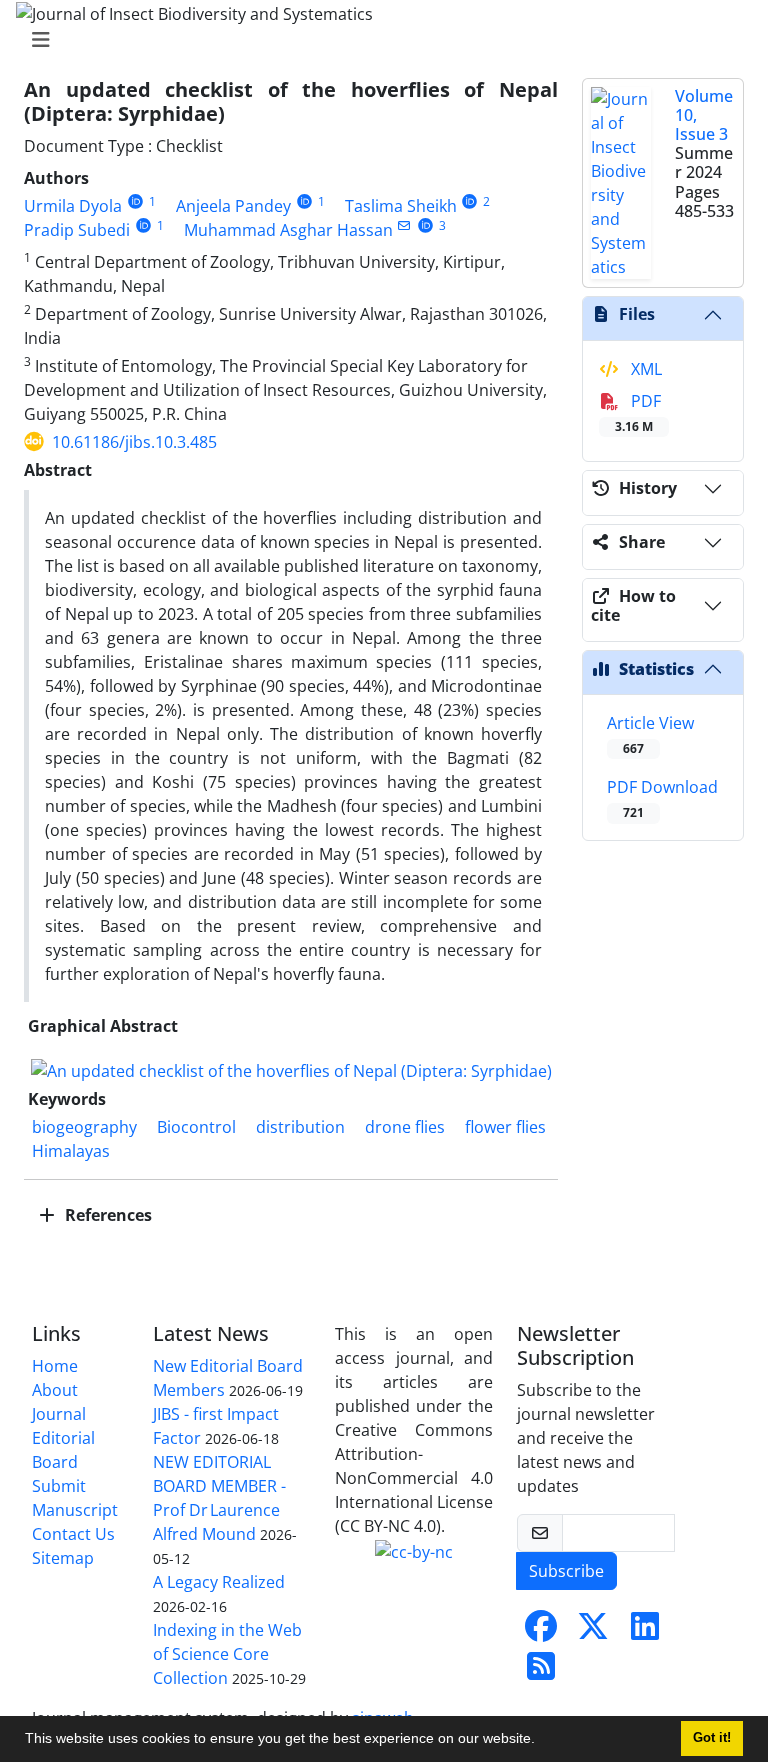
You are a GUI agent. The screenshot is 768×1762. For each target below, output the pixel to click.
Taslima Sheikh (401, 206)
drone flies (405, 1127)
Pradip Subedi (77, 230)
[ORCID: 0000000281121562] (470, 201)
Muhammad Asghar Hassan (288, 230)
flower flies (505, 1127)
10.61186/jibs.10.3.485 (134, 442)
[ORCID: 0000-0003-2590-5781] (425, 225)
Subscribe (566, 1571)
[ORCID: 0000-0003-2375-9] (143, 225)
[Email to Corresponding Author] (404, 225)
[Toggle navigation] (378, 40)
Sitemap (63, 1558)
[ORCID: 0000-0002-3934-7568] (135, 201)
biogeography (84, 1127)
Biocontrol (196, 1127)
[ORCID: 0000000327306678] (304, 201)
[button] (542, 1741)
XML (644, 369)
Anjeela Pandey (233, 206)
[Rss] (541, 1672)
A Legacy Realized (219, 1582)
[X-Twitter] (593, 1632)
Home (55, 1366)
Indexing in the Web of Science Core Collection (227, 1654)
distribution (300, 1127)
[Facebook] (541, 1632)
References (106, 1215)
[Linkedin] (645, 1632)
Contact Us (73, 1534)
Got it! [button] (712, 1738)
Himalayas (71, 1151)
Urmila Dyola (73, 206)
